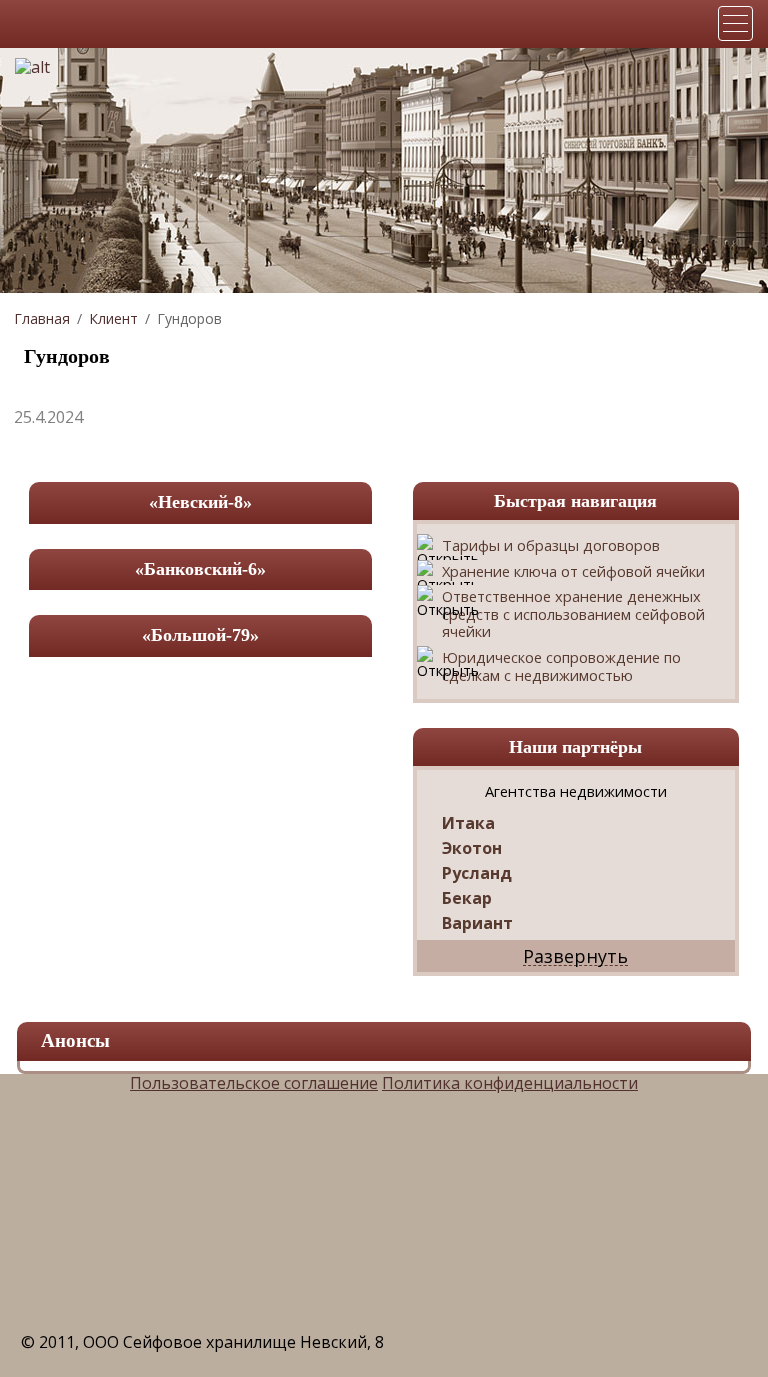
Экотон (472, 848)
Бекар (467, 898)
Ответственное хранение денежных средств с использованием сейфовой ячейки (573, 614)
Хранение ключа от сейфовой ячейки (573, 572)
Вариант (477, 923)
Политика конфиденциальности (510, 1083)
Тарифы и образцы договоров (551, 546)
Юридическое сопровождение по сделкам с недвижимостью (561, 666)
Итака (468, 823)
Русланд (477, 873)
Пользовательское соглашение (254, 1083)
